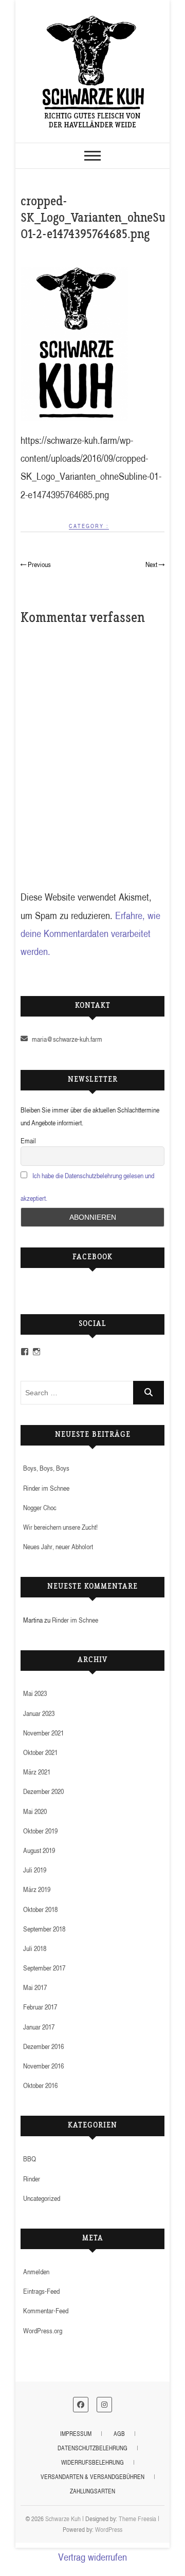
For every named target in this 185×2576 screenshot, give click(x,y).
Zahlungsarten (92, 2491)
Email (28, 1140)
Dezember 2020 (43, 1791)
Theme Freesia (137, 2519)
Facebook (92, 1258)
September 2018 (44, 1929)
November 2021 (43, 1733)
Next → (155, 564)
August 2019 (39, 1850)
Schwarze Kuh (63, 2519)
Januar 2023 (39, 1713)
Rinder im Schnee (46, 1488)
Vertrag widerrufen (92, 2557)
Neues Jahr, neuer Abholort (58, 1546)
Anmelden (36, 2271)
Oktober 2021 (40, 1752)
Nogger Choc (40, 1507)
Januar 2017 (39, 2027)
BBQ (30, 2159)
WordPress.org (43, 2330)
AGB (119, 2434)
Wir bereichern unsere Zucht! (60, 1527)
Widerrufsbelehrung (92, 2462)
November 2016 (43, 2066)
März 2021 (37, 1772)
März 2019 (37, 1889)
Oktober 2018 (40, 1909)
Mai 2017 (35, 1987)
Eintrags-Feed (41, 2291)
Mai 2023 (35, 1693)
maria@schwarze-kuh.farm (66, 1039)
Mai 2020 (35, 1811)
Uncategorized (42, 2198)
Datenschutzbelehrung (92, 2448)
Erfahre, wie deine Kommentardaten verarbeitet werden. (90, 933)
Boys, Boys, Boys (46, 1468)
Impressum (76, 2434)
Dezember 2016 (43, 2046)
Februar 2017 (40, 2007)
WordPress (109, 2529)
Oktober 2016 (40, 2085)
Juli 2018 (35, 1948)
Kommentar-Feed (46, 2310)
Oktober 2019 (40, 1831)
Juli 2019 (35, 1870)
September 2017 (44, 1968)
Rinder (32, 2179)
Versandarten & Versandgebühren (92, 2477)
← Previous (36, 564)
